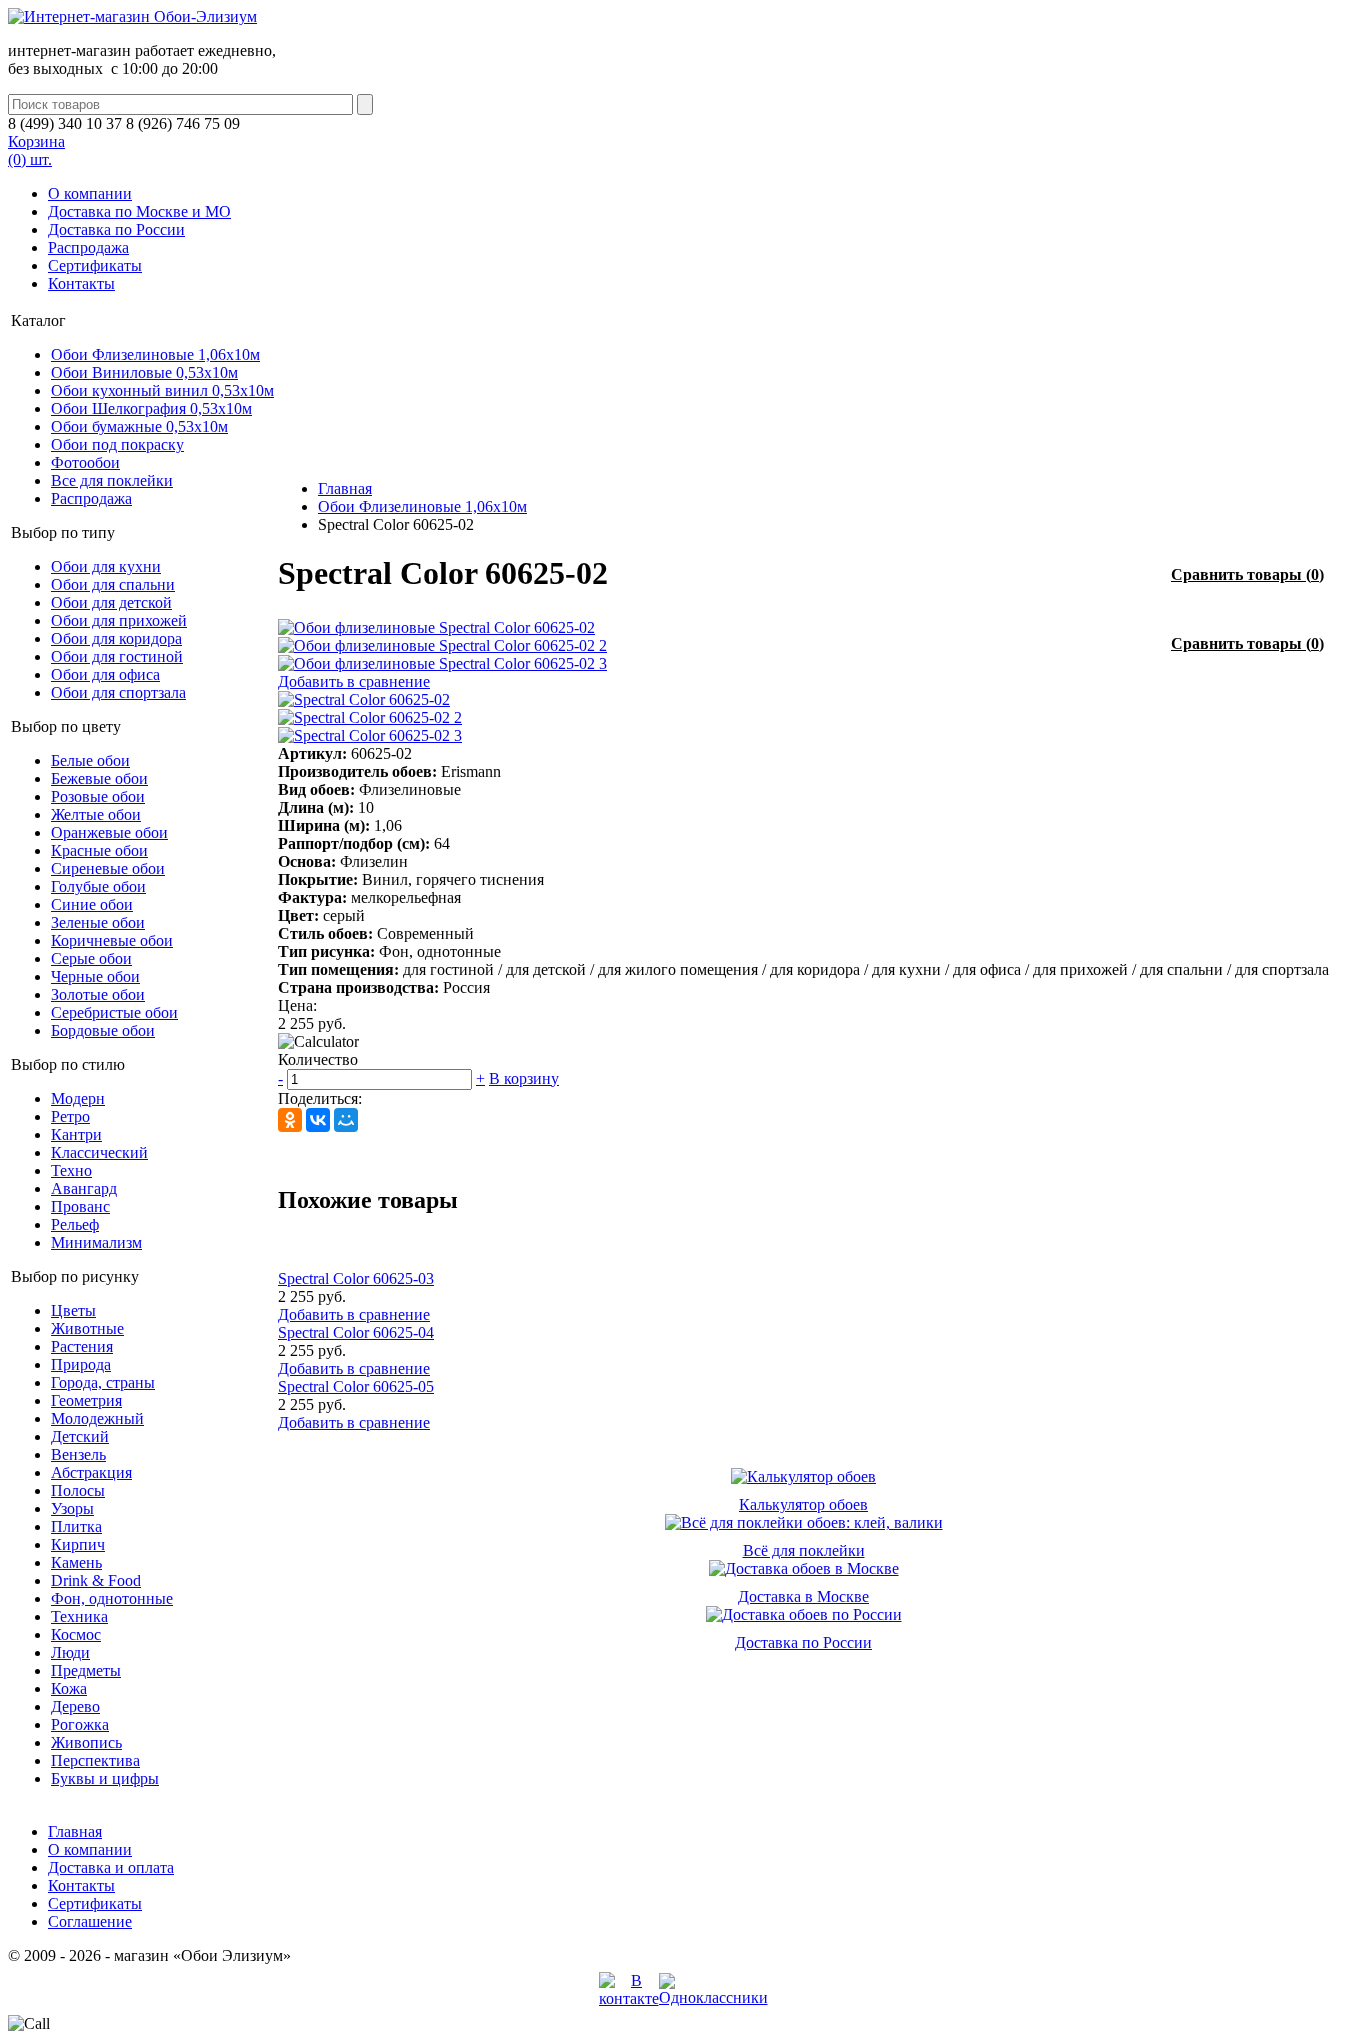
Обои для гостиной (117, 656)
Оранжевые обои (109, 832)
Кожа (69, 1688)
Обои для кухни (106, 566)
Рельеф (75, 1224)
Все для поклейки (112, 480)
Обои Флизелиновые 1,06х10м (155, 354)
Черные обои (95, 976)
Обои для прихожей (119, 620)
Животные (87, 1328)
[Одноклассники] (290, 1120)
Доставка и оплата (111, 1867)
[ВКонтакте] (318, 1120)
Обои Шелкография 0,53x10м (151, 408)
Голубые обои (98, 886)
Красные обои (99, 850)
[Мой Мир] (346, 1120)
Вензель (78, 1454)
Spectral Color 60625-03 (356, 1278)
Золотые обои (98, 994)
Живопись (86, 1742)
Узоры (72, 1508)
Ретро (70, 1116)
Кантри (76, 1134)
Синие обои (92, 904)
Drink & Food (96, 1580)
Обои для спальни (113, 584)
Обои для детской (111, 602)
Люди (70, 1652)
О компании (90, 193)
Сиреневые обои (108, 868)
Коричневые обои (112, 940)
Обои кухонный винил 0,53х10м (162, 390)
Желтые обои (96, 814)
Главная (345, 488)
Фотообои (85, 462)
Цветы (73, 1310)
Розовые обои (98, 796)
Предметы (86, 1670)
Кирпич (78, 1544)
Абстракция (91, 1472)
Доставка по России (116, 229)
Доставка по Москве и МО (139, 211)
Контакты (81, 283)
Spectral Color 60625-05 (356, 1386)
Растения (82, 1346)
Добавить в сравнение (354, 681)
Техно (71, 1170)
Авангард (84, 1188)
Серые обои (91, 958)
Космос (76, 1634)
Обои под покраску (117, 444)
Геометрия (86, 1400)
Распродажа (88, 247)
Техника (79, 1616)
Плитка (76, 1526)
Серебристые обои (114, 1012)
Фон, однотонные (112, 1598)
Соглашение (90, 1921)
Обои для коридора (116, 638)
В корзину (524, 1078)
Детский (80, 1436)
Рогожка (80, 1724)
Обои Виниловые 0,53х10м (144, 372)
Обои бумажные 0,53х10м (139, 426)
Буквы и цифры (105, 1778)
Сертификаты (95, 265)
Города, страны (103, 1382)
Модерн (78, 1098)
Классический (99, 1152)
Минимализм (96, 1242)
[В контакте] (629, 1998)
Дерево (75, 1706)
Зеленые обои (98, 922)
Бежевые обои (99, 778)
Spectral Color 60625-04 (356, 1332)
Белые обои (90, 760)
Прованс (80, 1206)
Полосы (78, 1490)
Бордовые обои (103, 1030)
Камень (76, 1562)
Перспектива (95, 1760)
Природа (81, 1364)
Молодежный (97, 1418)
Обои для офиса (105, 674)
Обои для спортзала (118, 692)
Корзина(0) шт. (36, 150)
